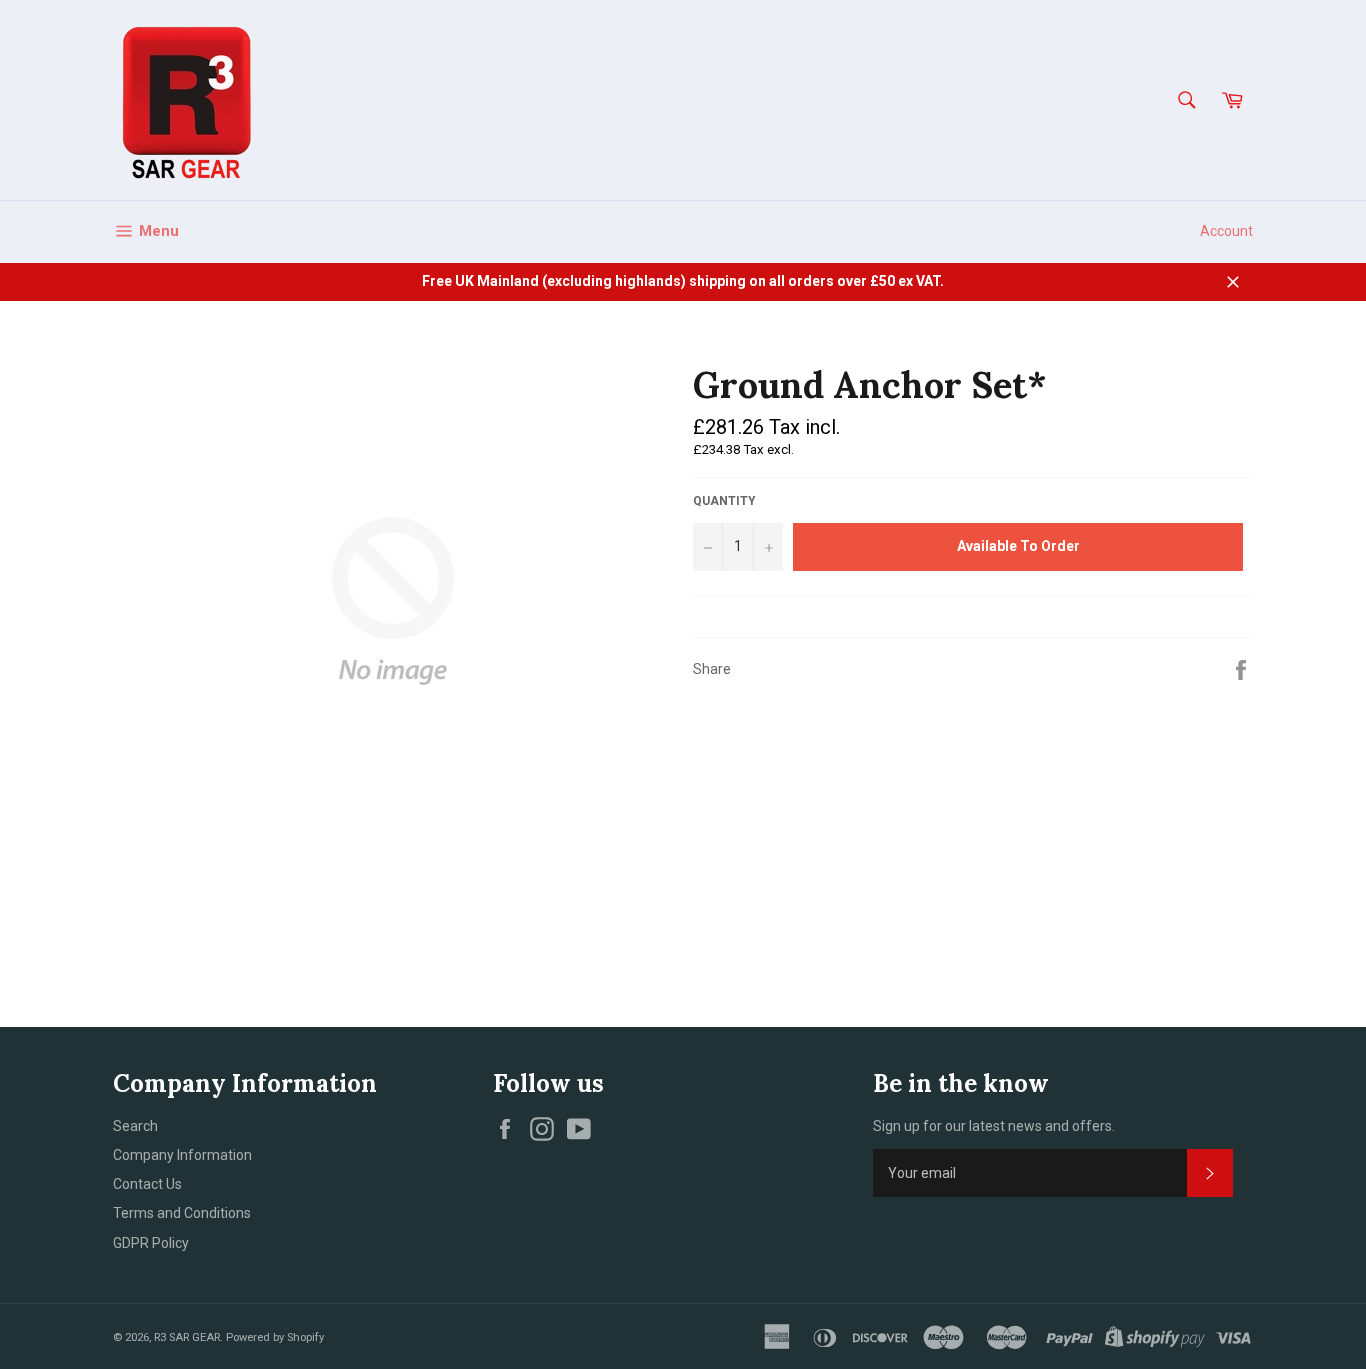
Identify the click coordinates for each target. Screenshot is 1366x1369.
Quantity (724, 501)
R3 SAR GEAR (187, 1337)
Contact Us (147, 1184)
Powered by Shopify (275, 1337)
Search (135, 1126)
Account (1226, 231)
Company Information (182, 1155)
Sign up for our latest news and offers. (994, 1126)
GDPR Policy (151, 1243)
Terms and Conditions (182, 1213)
